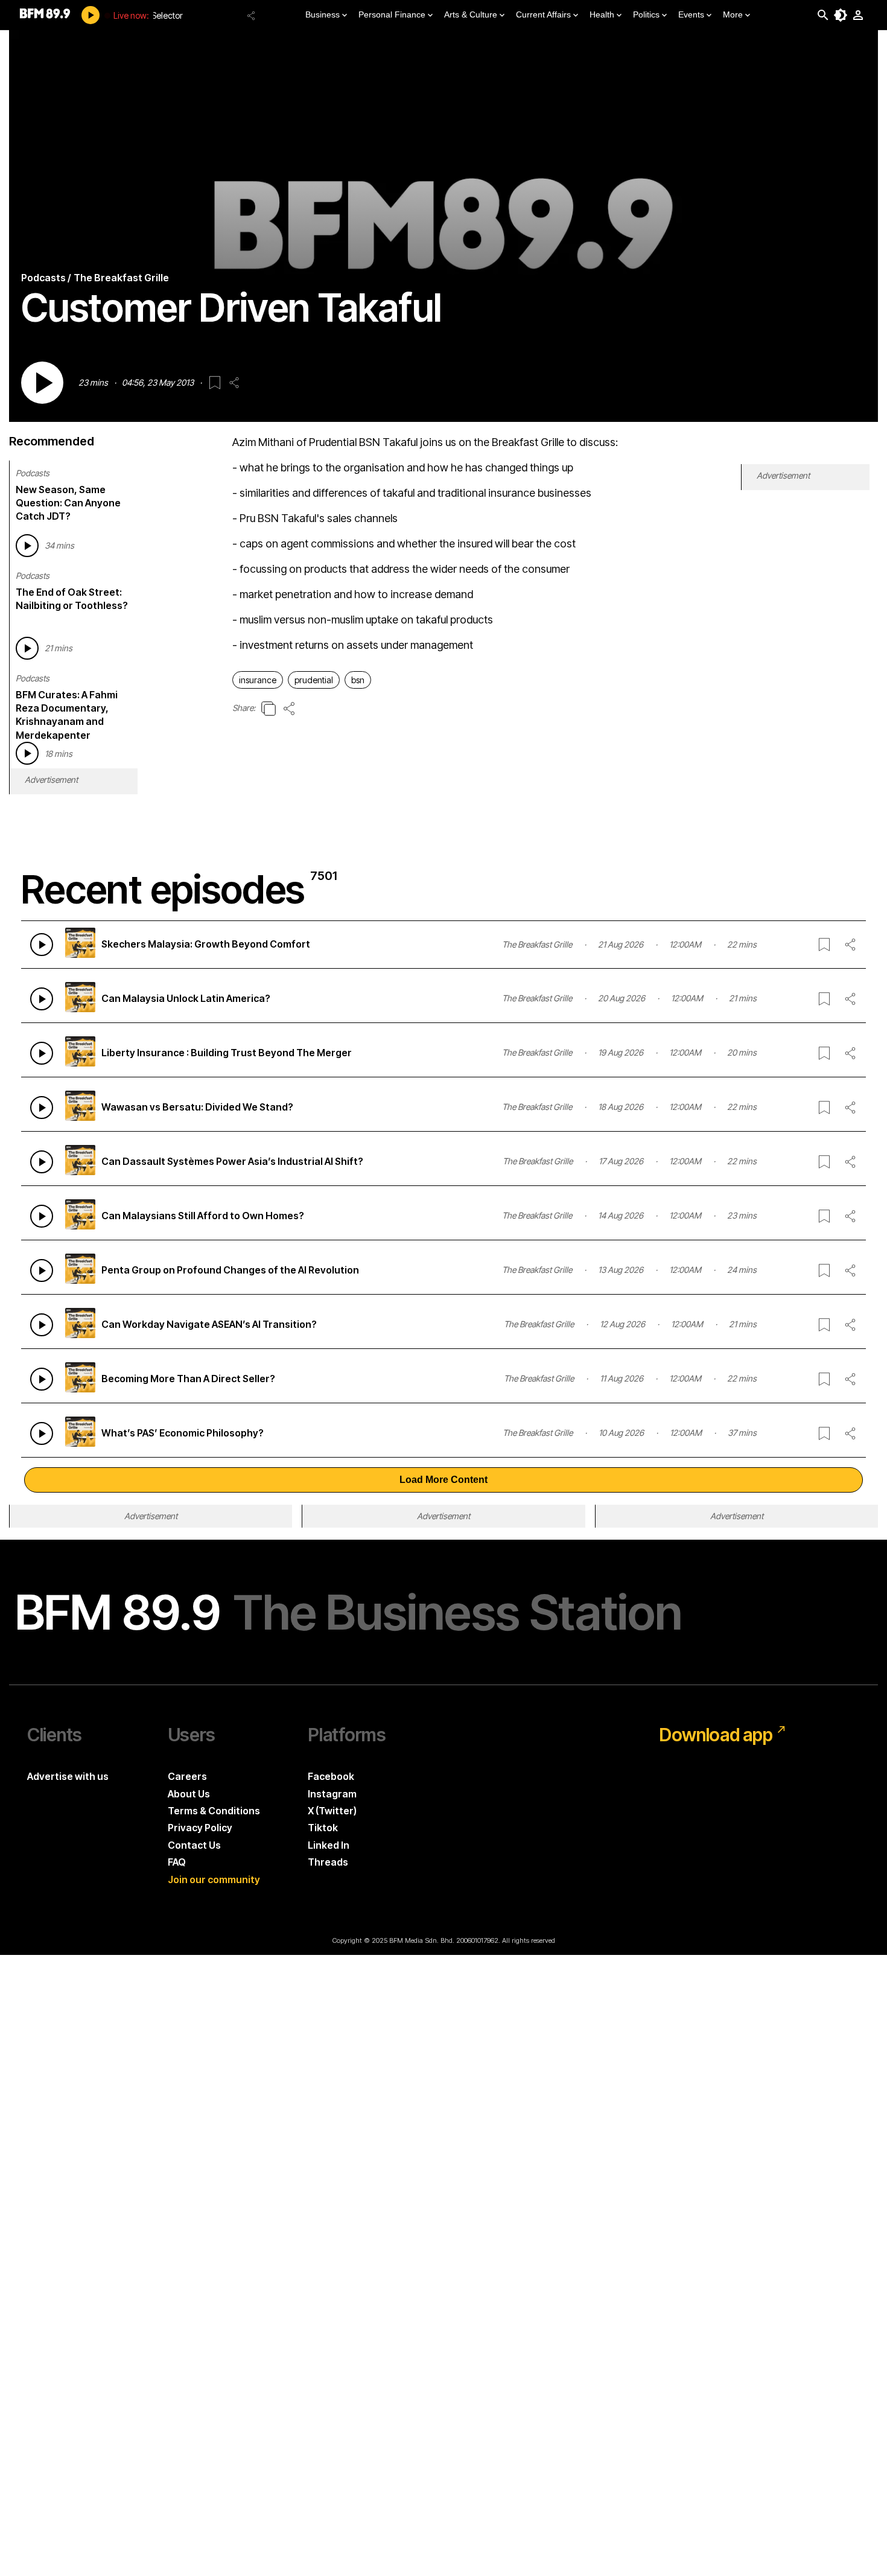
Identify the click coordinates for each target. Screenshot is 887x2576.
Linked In (329, 1845)
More (733, 14)
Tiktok (323, 1828)
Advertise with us (68, 1776)
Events (691, 14)
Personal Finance (392, 14)
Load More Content (443, 1480)
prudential (314, 680)
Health (602, 14)
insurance (258, 680)
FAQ (177, 1862)
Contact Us (194, 1845)
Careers (187, 1776)
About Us (189, 1794)
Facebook (331, 1776)
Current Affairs (543, 14)
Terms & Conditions (214, 1811)
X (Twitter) (332, 1811)
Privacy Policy (200, 1828)
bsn (358, 680)
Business (323, 14)
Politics (646, 14)
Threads (328, 1862)
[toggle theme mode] (841, 15)
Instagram (332, 1794)
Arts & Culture (471, 14)
